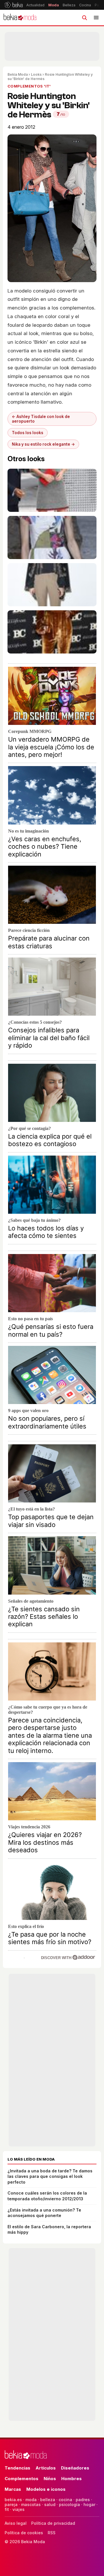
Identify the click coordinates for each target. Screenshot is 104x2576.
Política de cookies (24, 2533)
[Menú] (96, 18)
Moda (54, 5)
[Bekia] (14, 5)
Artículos (46, 2468)
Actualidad (35, 5)
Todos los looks (28, 433)
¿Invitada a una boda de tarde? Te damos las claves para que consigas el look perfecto (50, 2176)
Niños (50, 2479)
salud (50, 2504)
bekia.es (13, 2500)
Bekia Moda (18, 74)
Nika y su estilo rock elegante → (43, 444)
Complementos (22, 2479)
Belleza (69, 5)
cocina (65, 2500)
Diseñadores (75, 2468)
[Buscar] (84, 18)
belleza (48, 2500)
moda (31, 2500)
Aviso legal (16, 2523)
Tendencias (17, 2468)
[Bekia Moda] (20, 18)
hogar (89, 2504)
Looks (36, 74)
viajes (18, 2509)
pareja (11, 2504)
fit (7, 2509)
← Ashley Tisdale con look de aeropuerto (41, 419)
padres (83, 2500)
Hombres (71, 2479)
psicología (69, 2504)
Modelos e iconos (46, 2489)
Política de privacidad (53, 2523)
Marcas (13, 2489)
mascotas (31, 2504)
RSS (52, 2533)
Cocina (85, 5)
